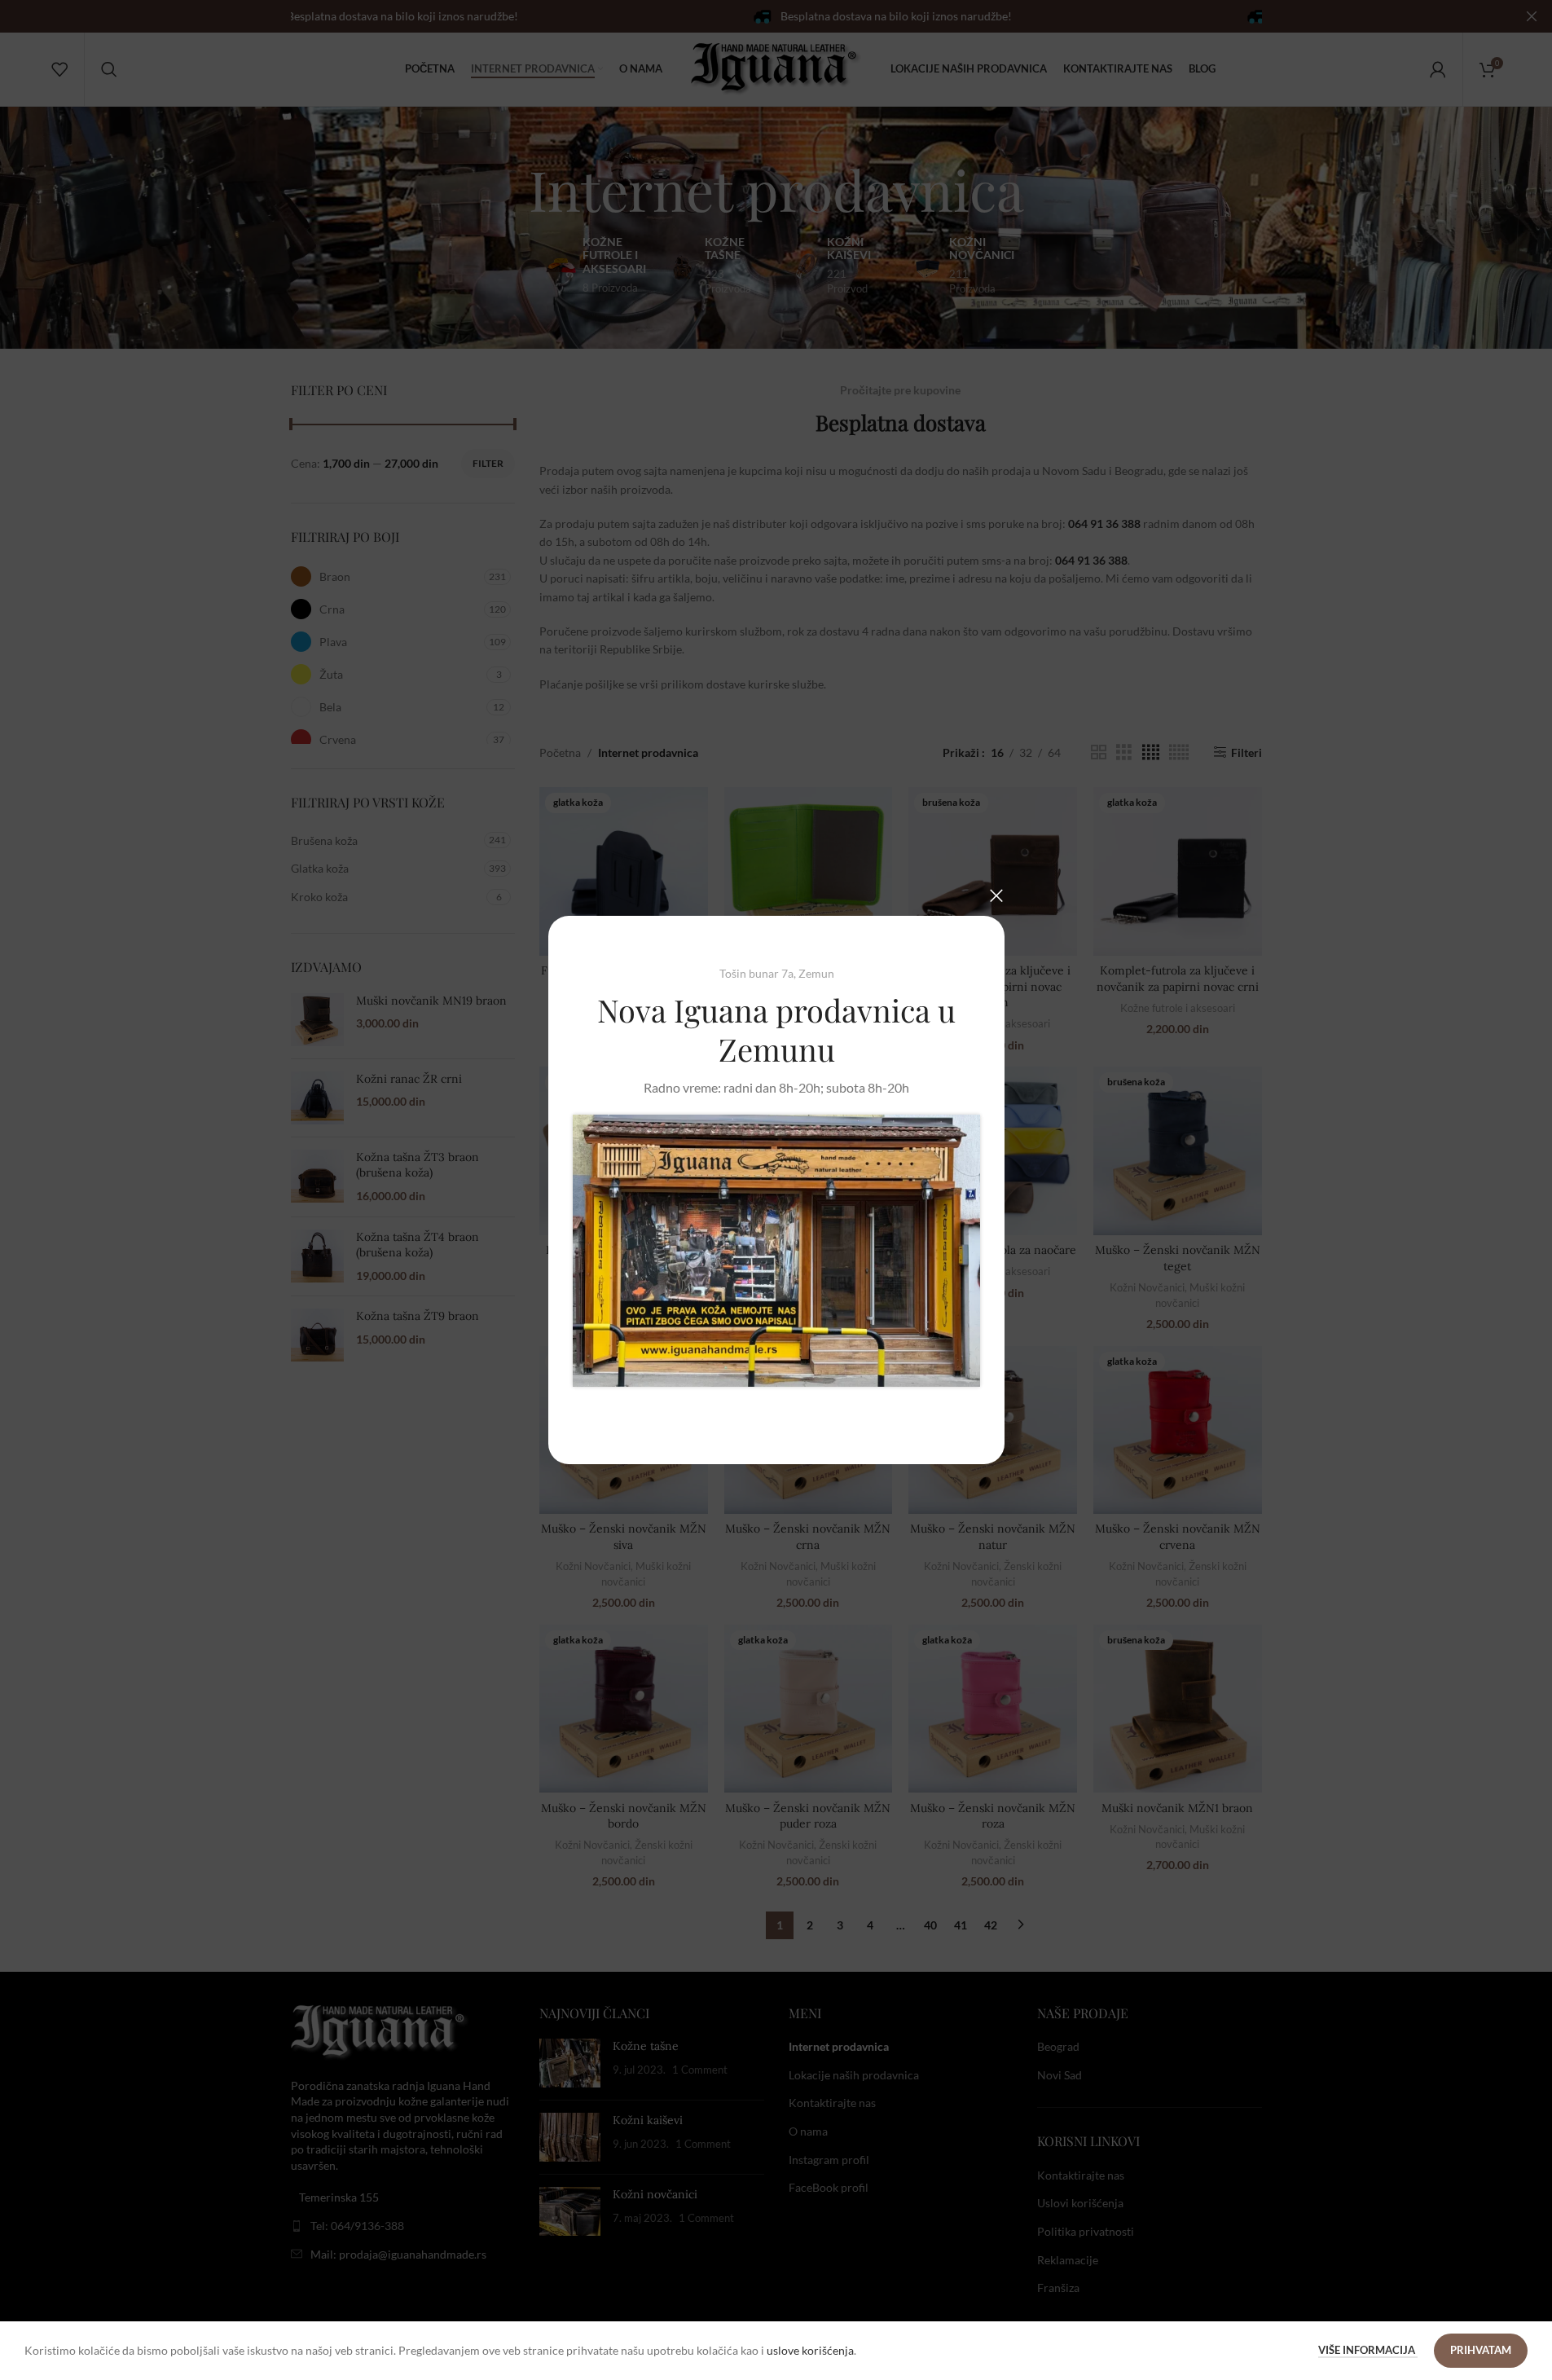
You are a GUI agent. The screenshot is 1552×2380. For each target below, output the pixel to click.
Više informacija (1368, 2350)
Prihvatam (1481, 2350)
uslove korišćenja (810, 2350)
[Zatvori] (996, 895)
